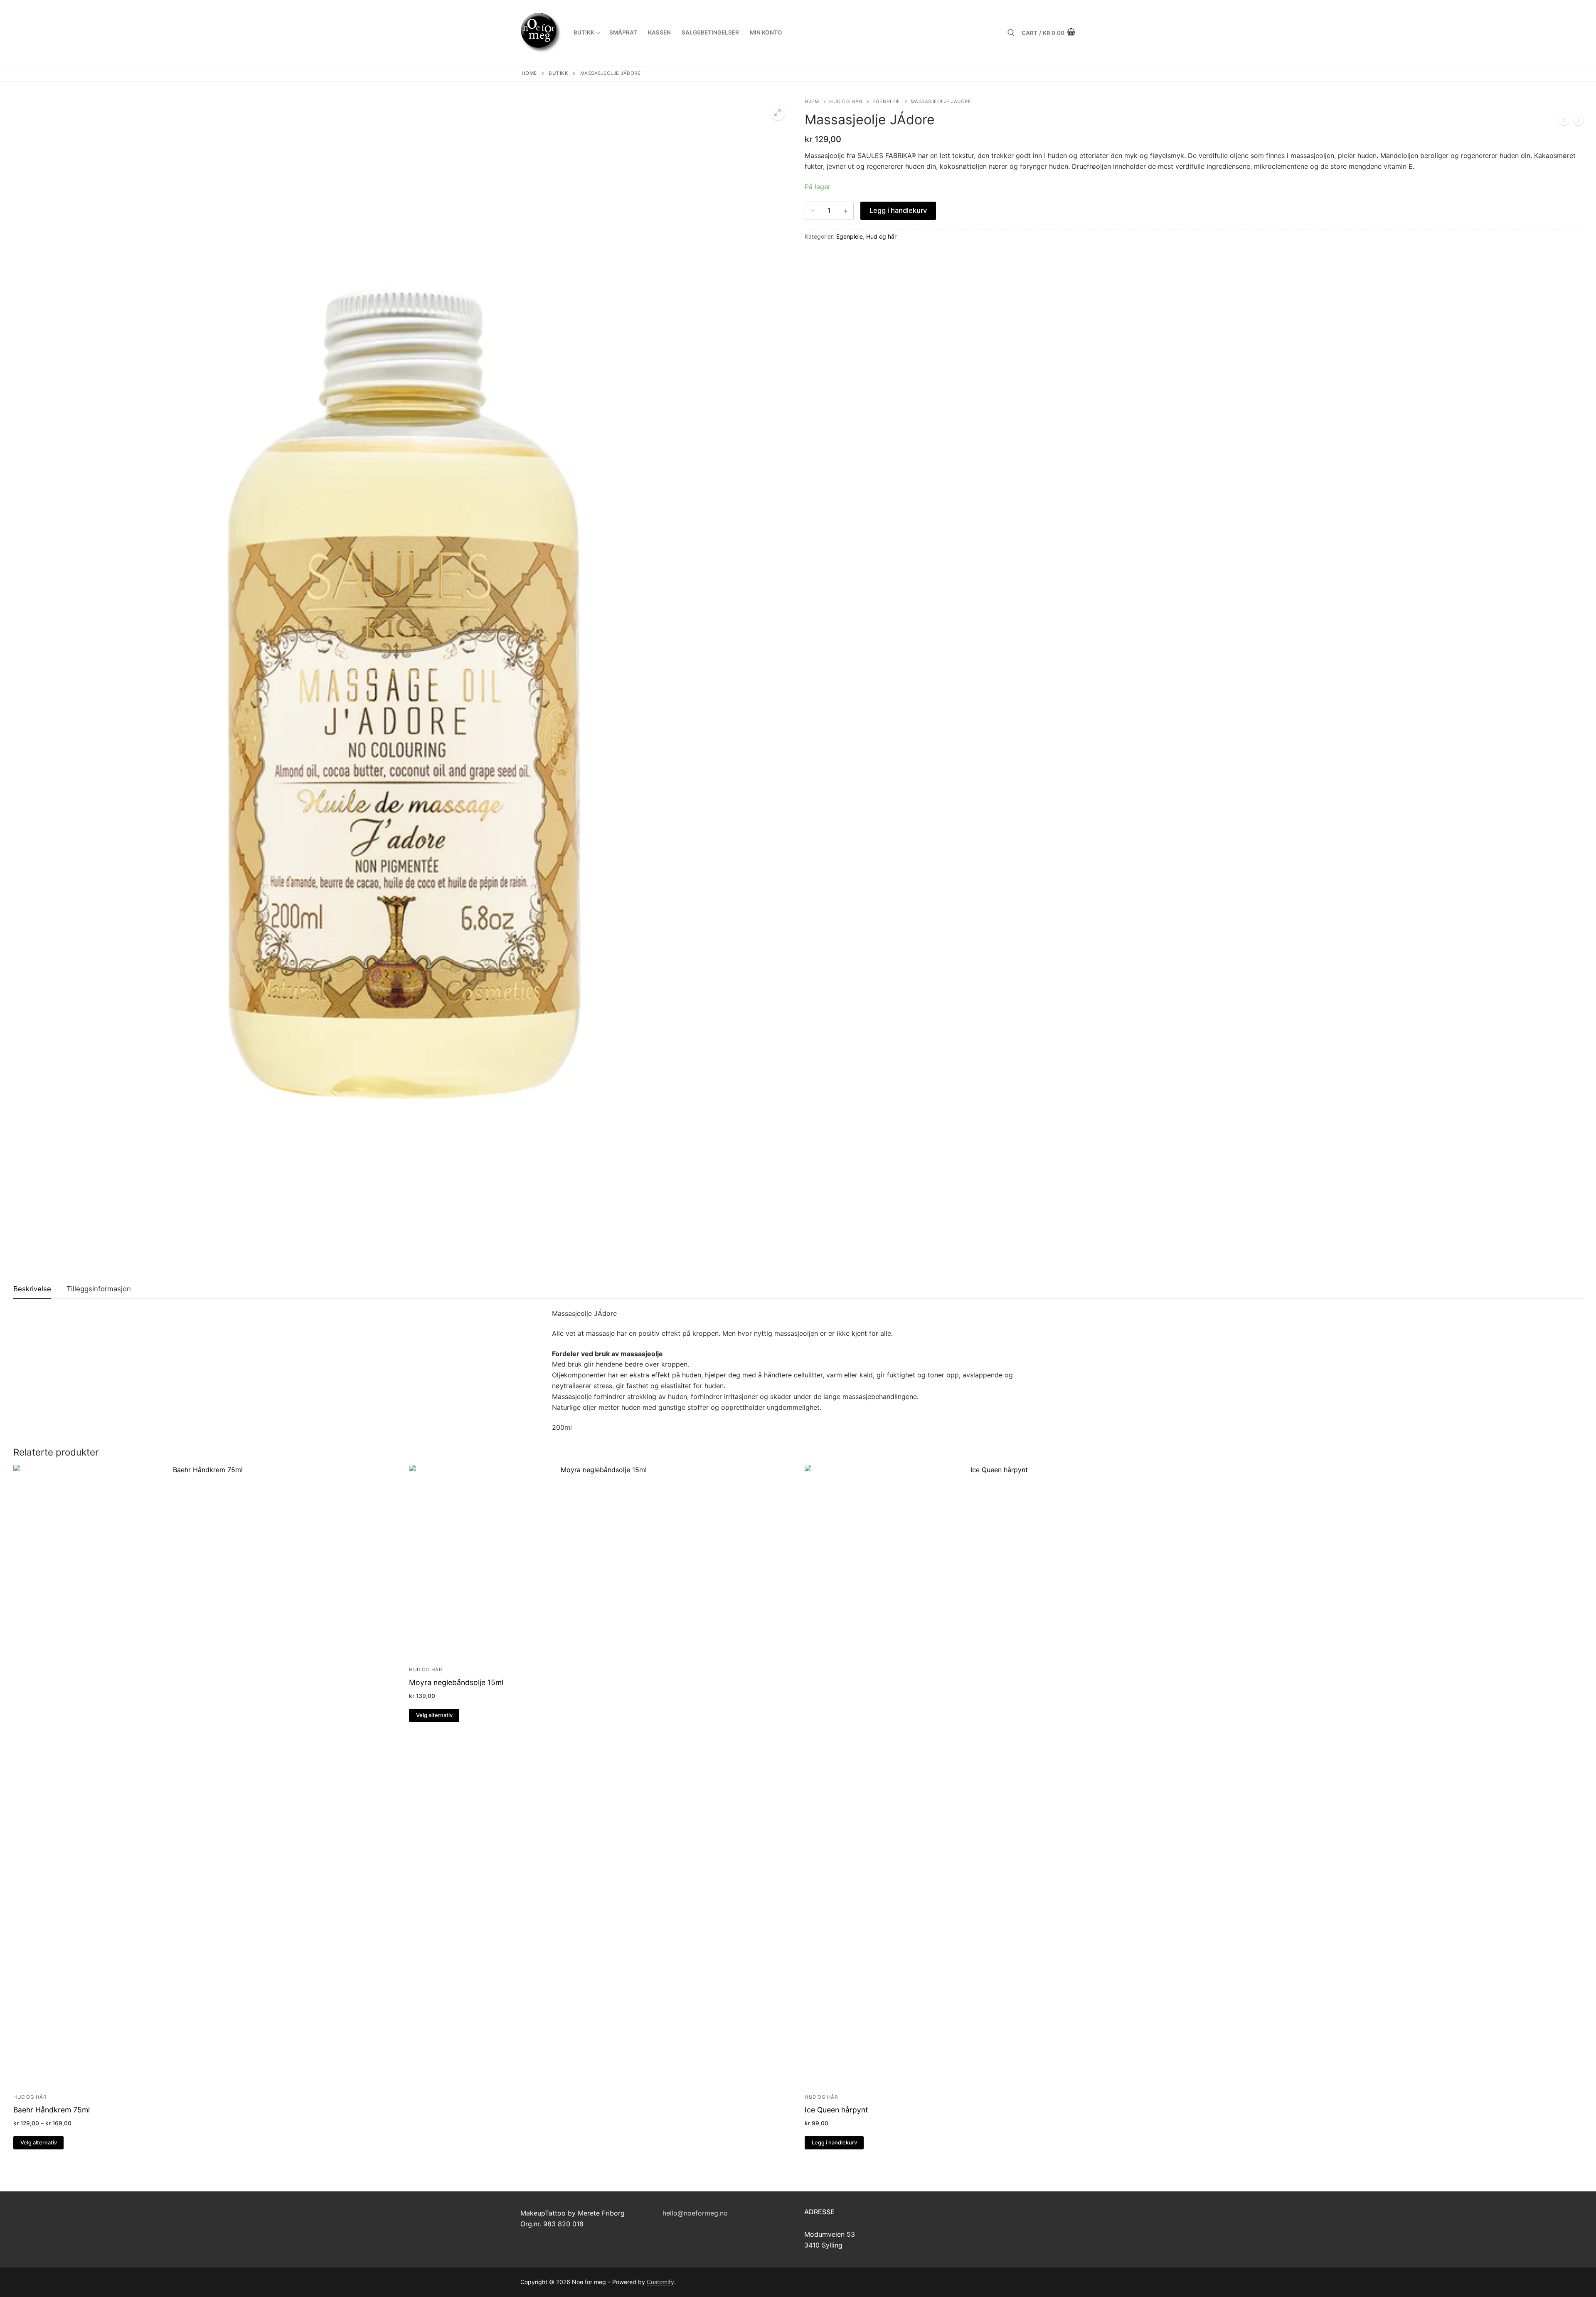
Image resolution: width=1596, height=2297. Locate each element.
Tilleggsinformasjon (99, 1289)
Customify (660, 2282)
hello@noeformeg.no (695, 2213)
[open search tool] (1011, 33)
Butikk (558, 73)
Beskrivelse (32, 1289)
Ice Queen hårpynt (836, 2110)
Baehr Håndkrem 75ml (52, 2110)
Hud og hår (846, 101)
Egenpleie (886, 101)
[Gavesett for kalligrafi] (1579, 122)
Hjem (812, 101)
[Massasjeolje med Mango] (1564, 122)
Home (529, 73)
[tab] (32, 1289)
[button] (778, 113)
